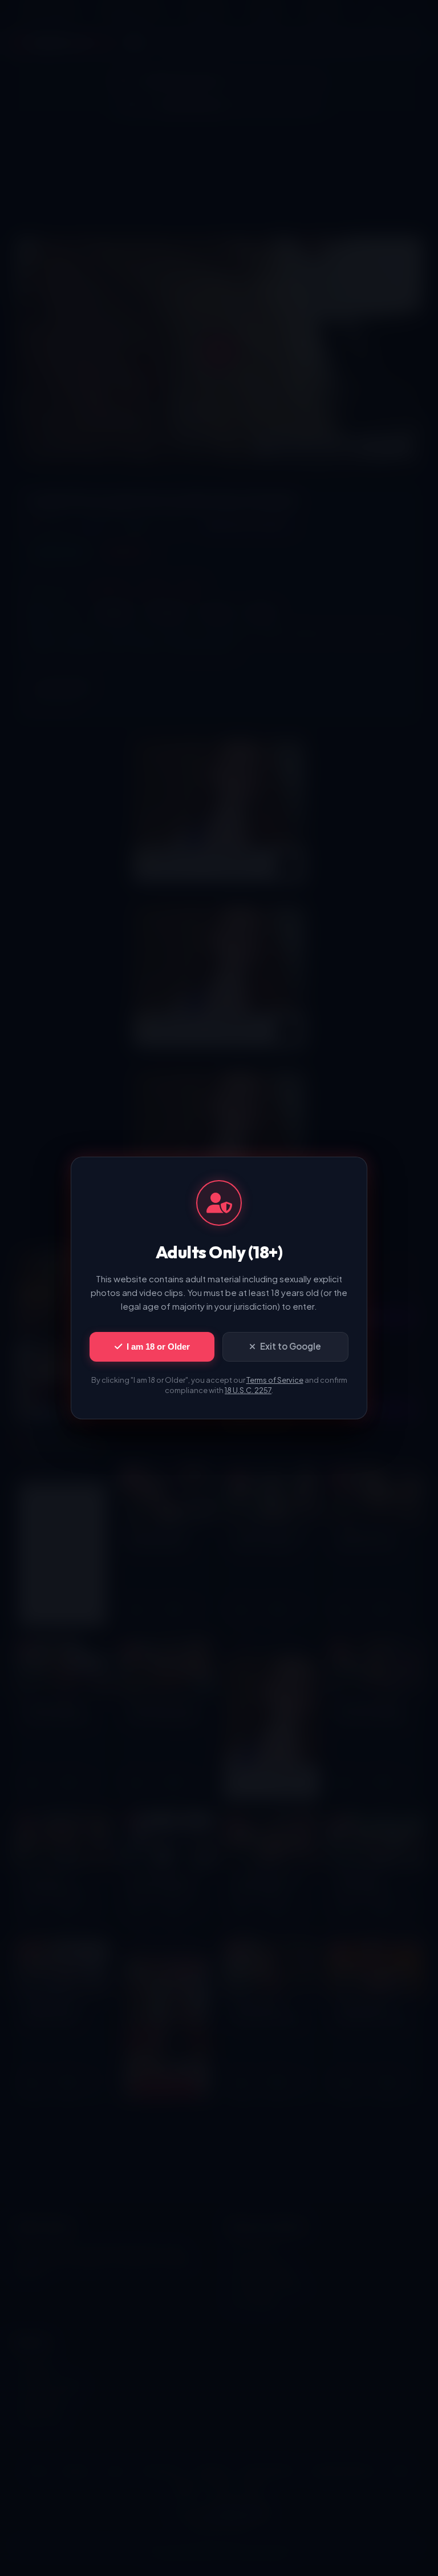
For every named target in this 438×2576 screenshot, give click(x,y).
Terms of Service (275, 1380)
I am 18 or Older (158, 1347)
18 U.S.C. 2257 (248, 1390)
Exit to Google (291, 1346)
